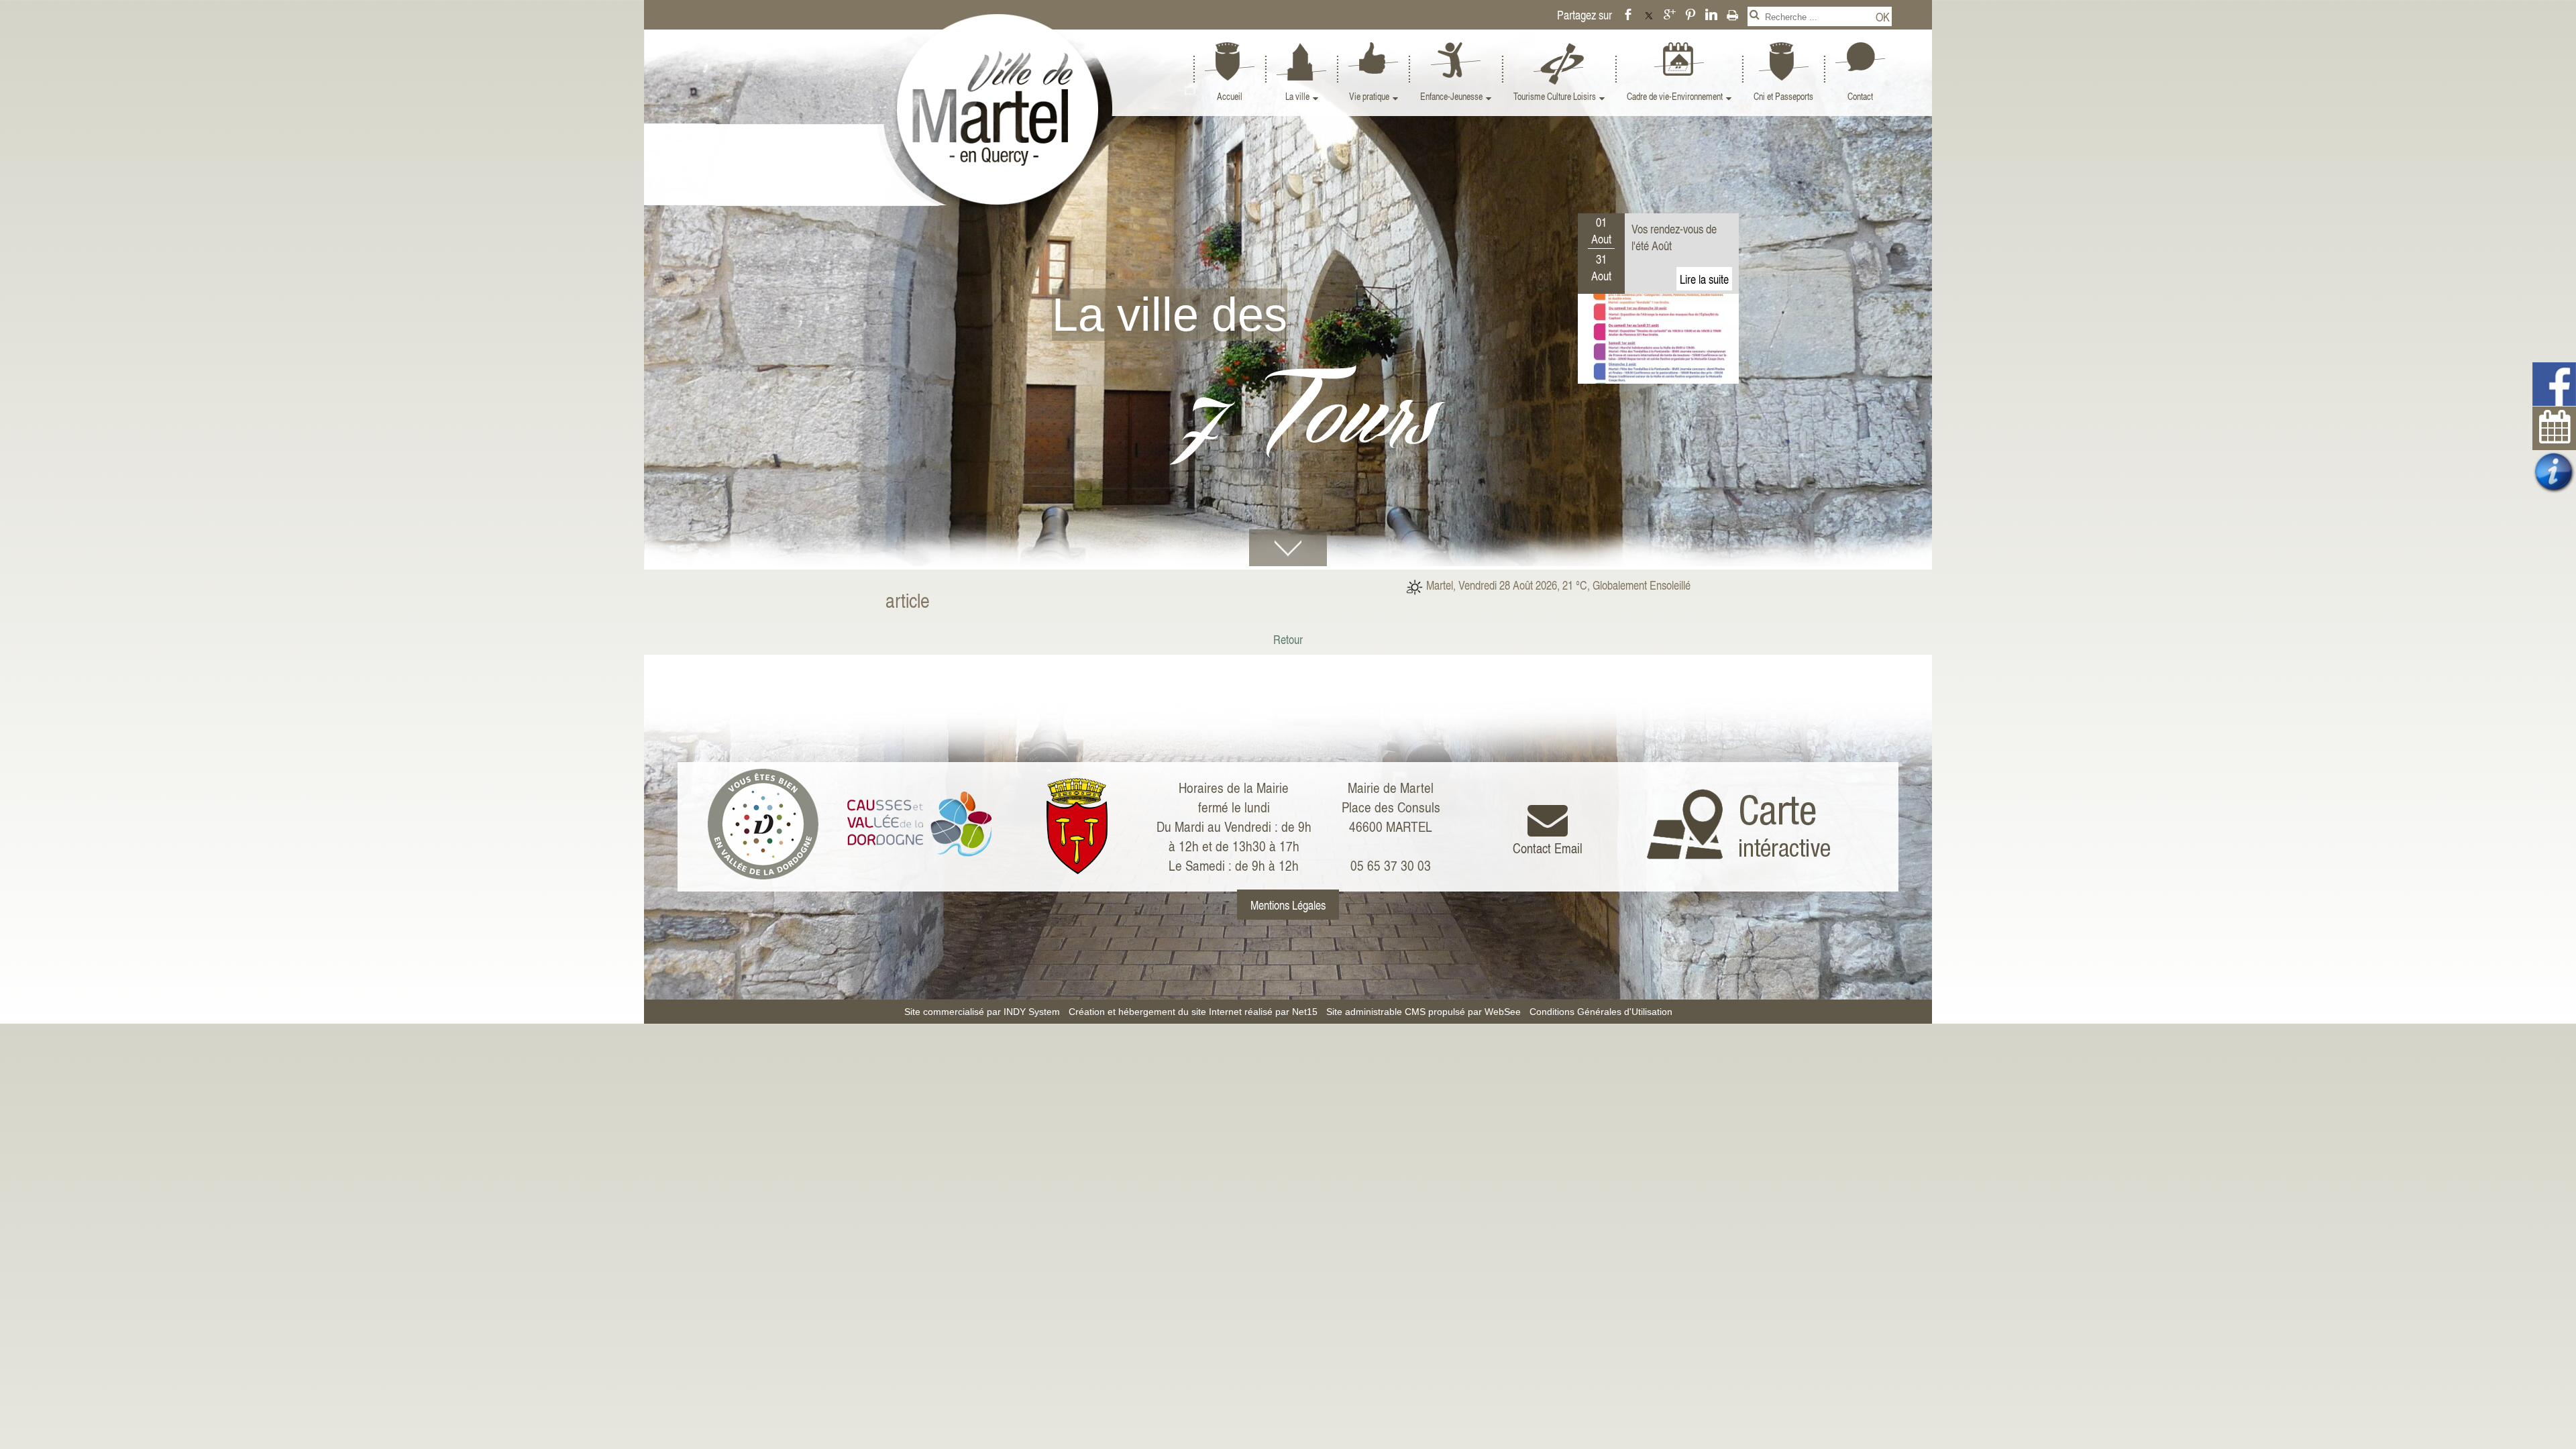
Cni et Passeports (1783, 96)
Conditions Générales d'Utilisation (1601, 1012)
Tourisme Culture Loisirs (1555, 96)
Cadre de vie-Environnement (1675, 96)
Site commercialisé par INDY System (982, 1012)
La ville (1297, 96)
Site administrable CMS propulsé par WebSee (1424, 1012)
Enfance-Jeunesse (1451, 96)
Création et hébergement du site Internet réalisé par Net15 (1193, 1012)
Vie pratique (1369, 96)
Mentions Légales (1288, 905)
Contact (1860, 96)
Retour (1288, 639)
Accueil (1230, 96)
